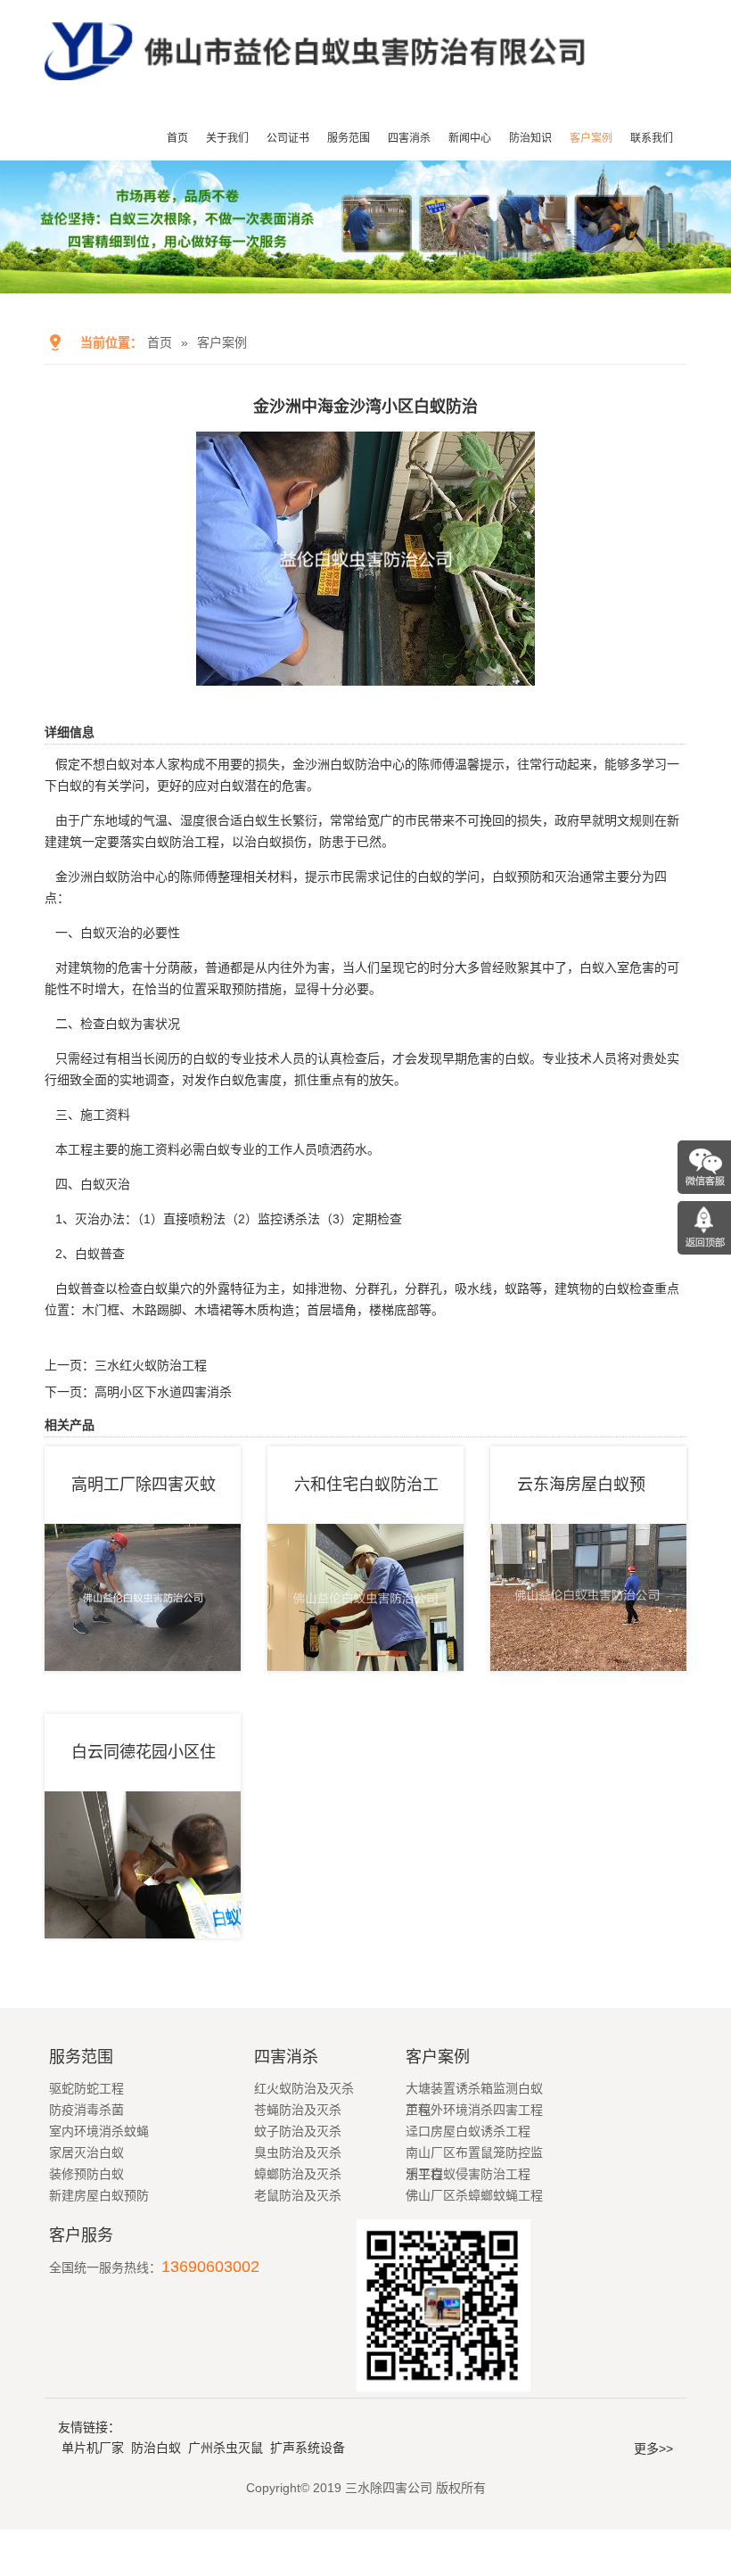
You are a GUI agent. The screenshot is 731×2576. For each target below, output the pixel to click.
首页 (177, 138)
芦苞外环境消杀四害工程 (474, 2110)
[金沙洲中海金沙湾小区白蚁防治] (365, 673)
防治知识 (530, 138)
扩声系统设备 (308, 2448)
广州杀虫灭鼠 (226, 2448)
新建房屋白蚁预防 (99, 2195)
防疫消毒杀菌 (86, 2110)
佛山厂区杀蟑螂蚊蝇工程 (474, 2195)
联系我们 (652, 138)
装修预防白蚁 (86, 2174)
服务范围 (349, 138)
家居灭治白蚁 (86, 2152)
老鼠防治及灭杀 (298, 2195)
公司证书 (288, 138)
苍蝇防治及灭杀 (298, 2110)
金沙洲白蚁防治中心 (111, 876)
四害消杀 (409, 138)
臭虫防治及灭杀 (298, 2152)
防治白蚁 (156, 2448)
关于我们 (227, 138)
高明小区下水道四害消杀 (163, 1392)
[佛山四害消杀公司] (315, 86)
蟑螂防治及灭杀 (298, 2174)
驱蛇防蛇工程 (86, 2088)
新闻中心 (470, 138)
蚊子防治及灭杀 (298, 2131)
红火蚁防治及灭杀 (304, 2088)
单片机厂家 (93, 2448)
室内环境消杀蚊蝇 (99, 2131)
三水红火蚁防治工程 (151, 1365)
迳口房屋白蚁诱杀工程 (468, 2131)
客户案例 (591, 138)
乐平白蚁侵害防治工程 (468, 2174)
